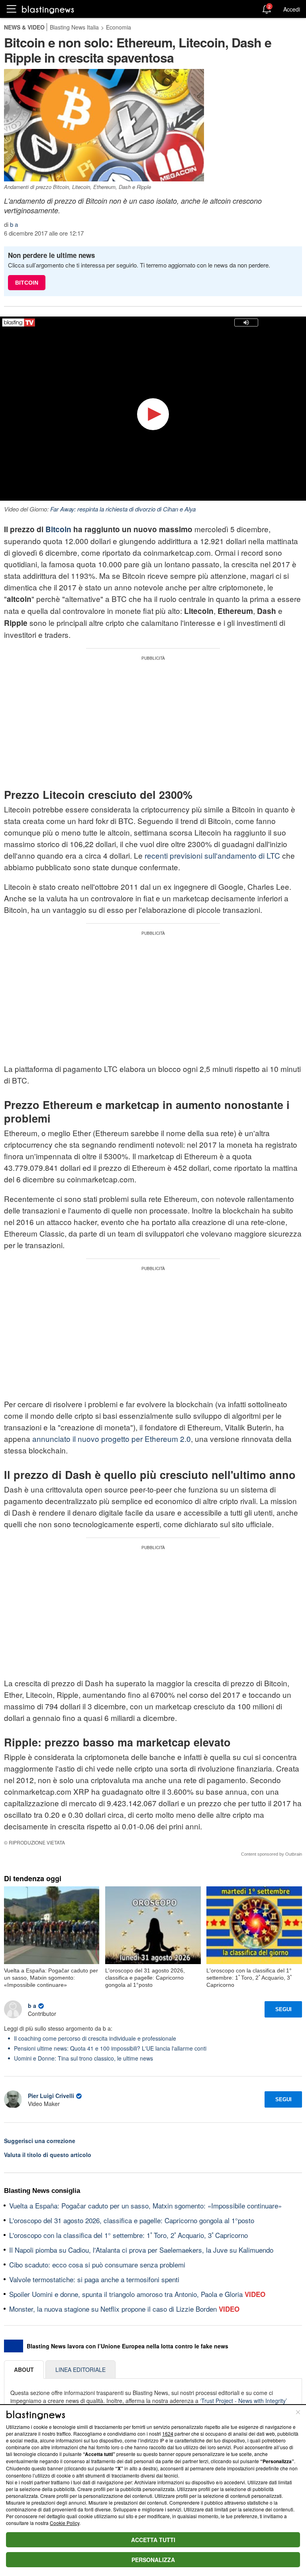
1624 (168, 2433)
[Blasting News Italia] (48, 9)
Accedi (292, 9)
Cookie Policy (65, 2523)
